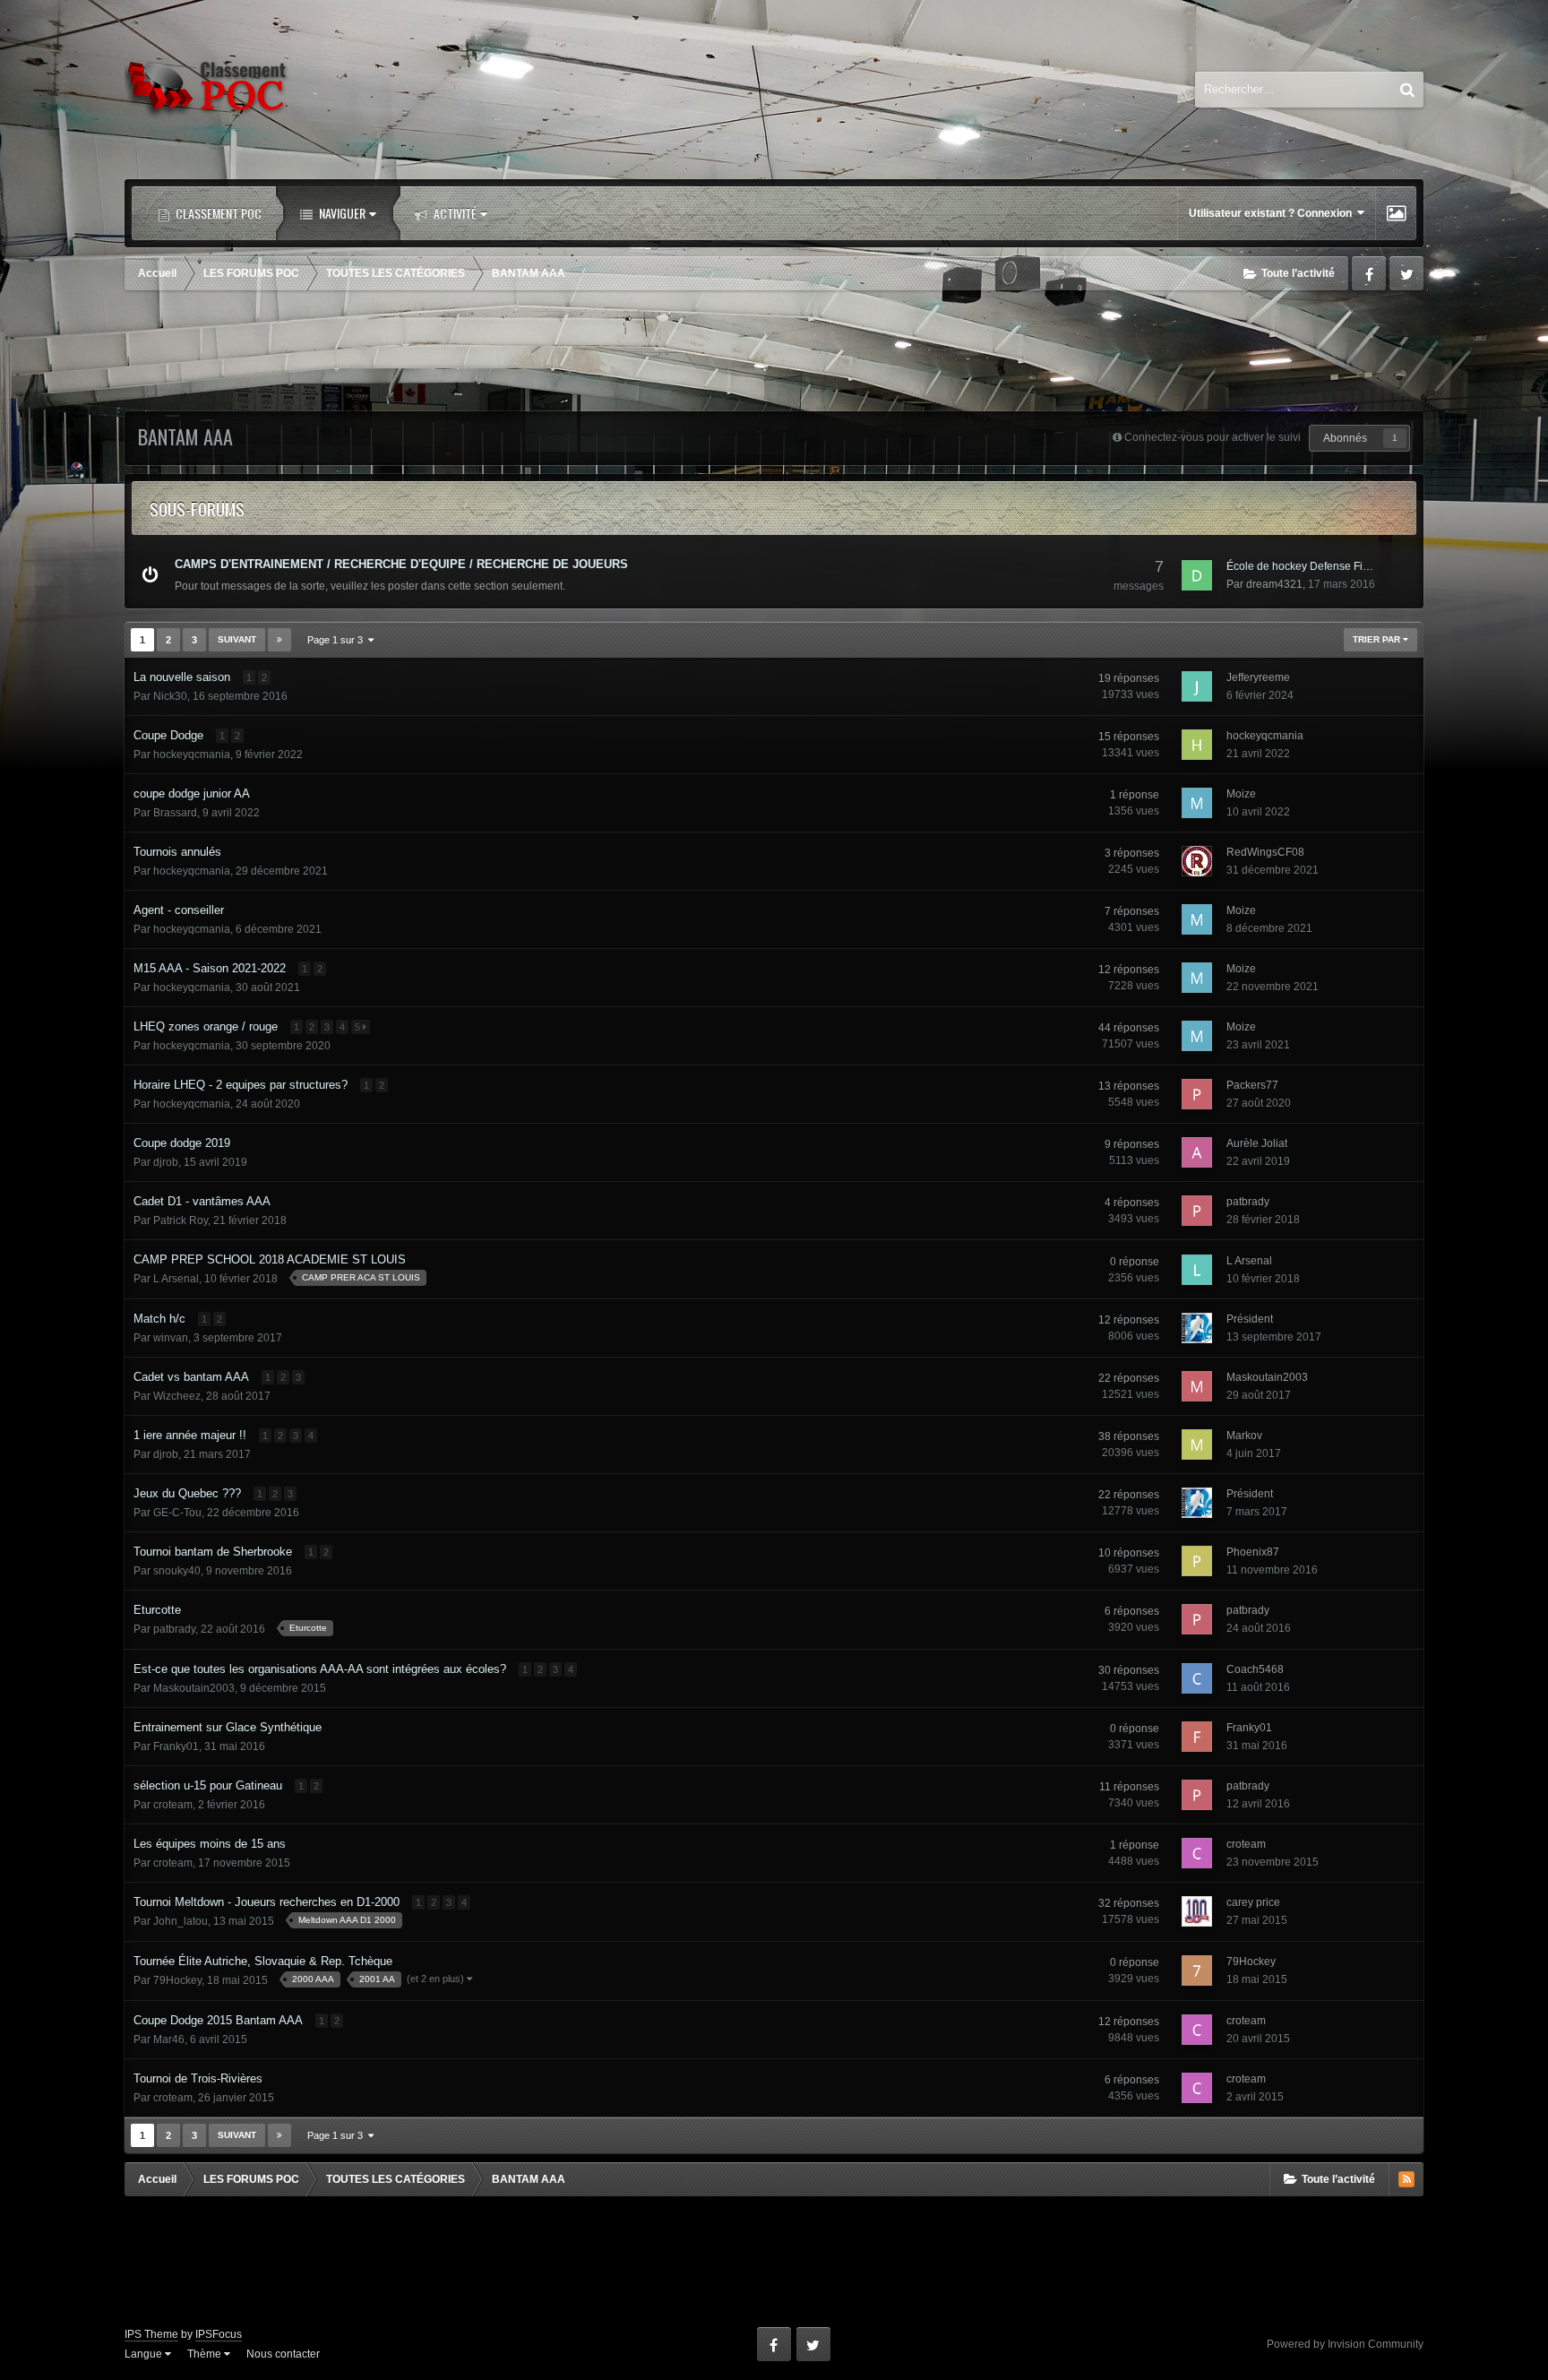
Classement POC (217, 213)
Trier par (1378, 639)
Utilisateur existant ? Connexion (1273, 213)
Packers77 (1252, 1085)
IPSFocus (219, 2334)
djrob (166, 1162)
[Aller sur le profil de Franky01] (1197, 1737)
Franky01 (176, 1746)
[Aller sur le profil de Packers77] (1197, 1094)
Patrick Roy (181, 1220)
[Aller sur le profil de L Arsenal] (1197, 1270)
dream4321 (1274, 584)
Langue (145, 2354)
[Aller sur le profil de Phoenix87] (1197, 1561)
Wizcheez (177, 1396)
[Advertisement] (774, 353)
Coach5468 (1255, 1669)
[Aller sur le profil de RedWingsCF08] (1197, 861)
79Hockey (177, 1980)
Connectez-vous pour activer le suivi (1213, 437)
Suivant (237, 639)
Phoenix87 (1253, 1552)
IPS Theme (151, 2334)
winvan (171, 1338)
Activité (454, 213)
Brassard (175, 813)
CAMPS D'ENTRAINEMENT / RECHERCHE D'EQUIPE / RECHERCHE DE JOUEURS (401, 564)
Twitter (1406, 273)
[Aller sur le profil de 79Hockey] (1197, 1970)
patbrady (1248, 1202)
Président (1250, 1319)
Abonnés (1345, 438)
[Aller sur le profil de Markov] (1197, 1444)
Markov (1244, 1436)
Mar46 (169, 2039)
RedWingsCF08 (1265, 852)
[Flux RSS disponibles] (1406, 2179)
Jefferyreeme (1258, 677)
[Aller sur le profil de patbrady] (1197, 1211)
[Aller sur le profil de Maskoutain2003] (1197, 1386)
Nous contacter (283, 2354)
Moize (1241, 794)
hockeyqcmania (192, 755)
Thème (206, 2354)
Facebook (1369, 273)
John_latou (181, 1921)
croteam (173, 1805)
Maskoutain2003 (1267, 1377)
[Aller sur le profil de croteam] (1197, 1853)
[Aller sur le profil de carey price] (1197, 1911)
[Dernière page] (279, 640)
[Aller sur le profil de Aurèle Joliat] (1197, 1152)
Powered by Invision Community (1345, 2344)
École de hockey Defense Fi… (1300, 566)
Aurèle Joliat (1257, 1143)
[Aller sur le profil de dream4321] (1197, 575)
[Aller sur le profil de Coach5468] (1197, 1678)
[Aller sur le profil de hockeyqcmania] (1197, 745)
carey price (1253, 1902)
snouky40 (177, 1571)
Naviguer (341, 213)
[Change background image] (1396, 213)
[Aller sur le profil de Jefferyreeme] (1197, 686)
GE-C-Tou (177, 1513)
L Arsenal (176, 1279)
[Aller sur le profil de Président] (1197, 1328)
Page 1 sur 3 (338, 640)
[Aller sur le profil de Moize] (1197, 803)
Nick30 (170, 696)
